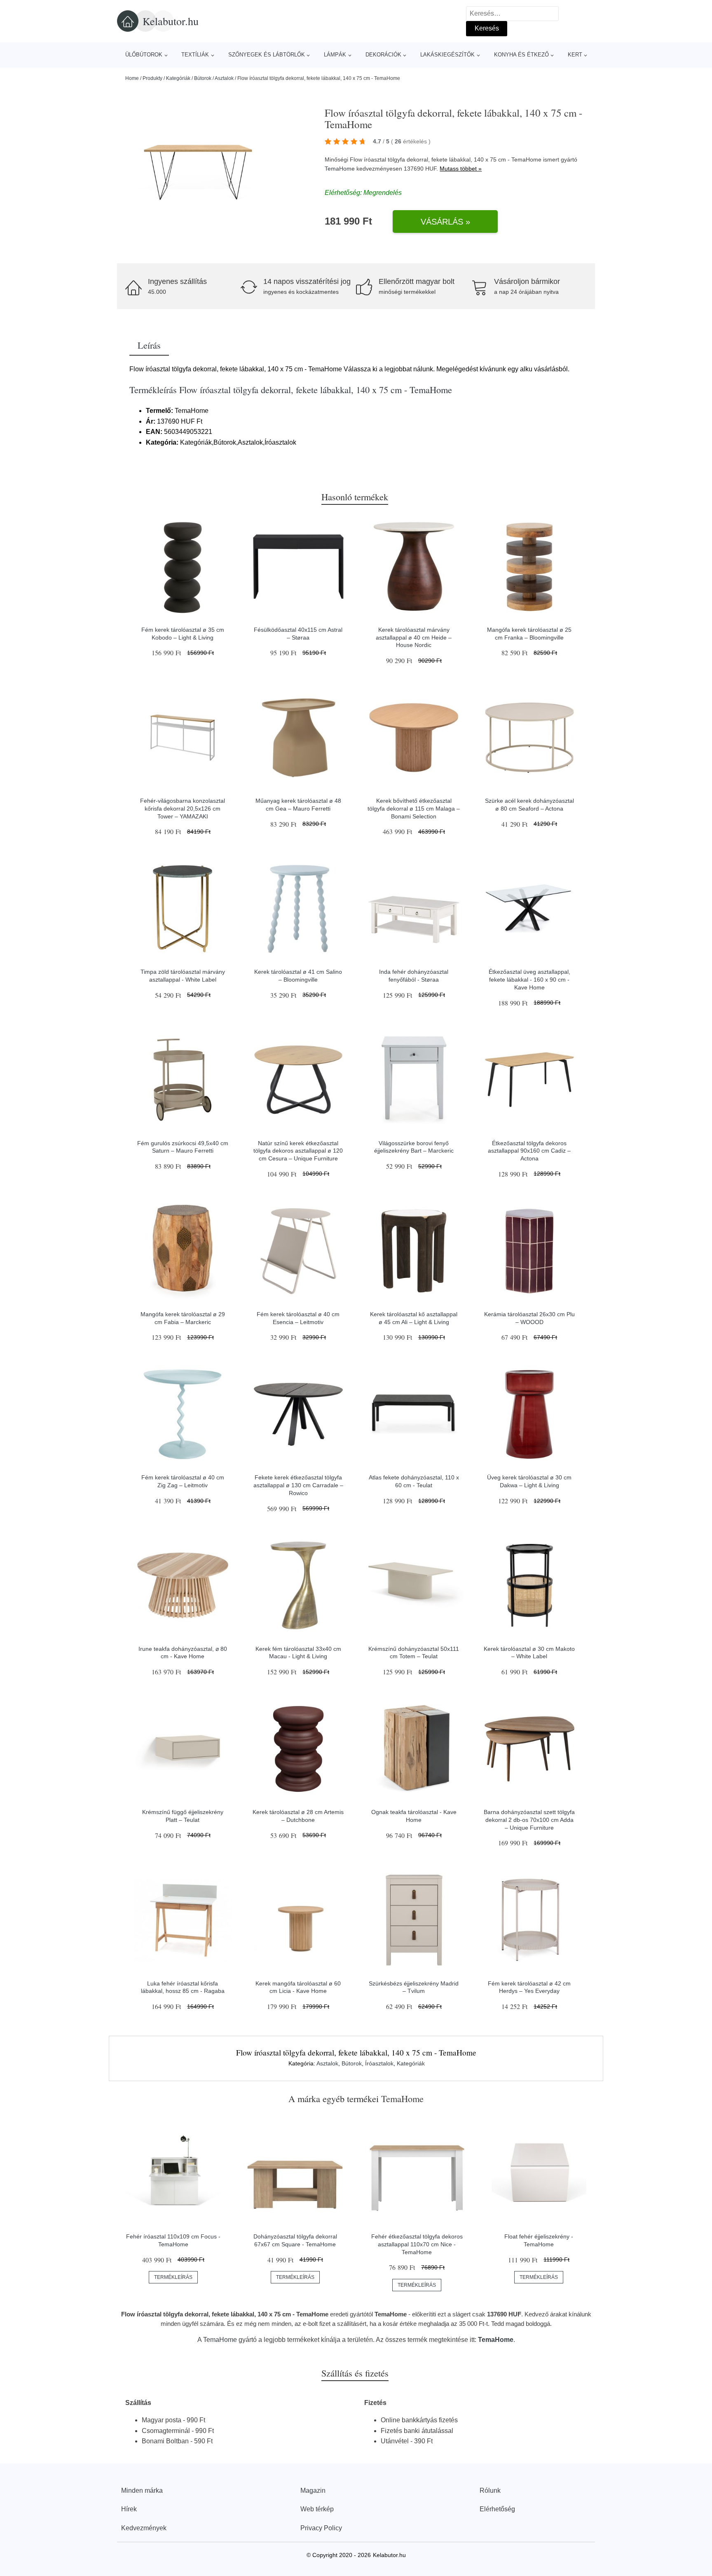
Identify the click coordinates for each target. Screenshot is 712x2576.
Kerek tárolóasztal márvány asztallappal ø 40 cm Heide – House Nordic (414, 637)
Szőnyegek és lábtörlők (267, 55)
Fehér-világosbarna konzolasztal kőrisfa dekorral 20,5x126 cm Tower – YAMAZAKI (183, 808)
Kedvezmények (144, 2528)
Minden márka (142, 2490)
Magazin (313, 2490)
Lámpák (335, 55)
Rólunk (490, 2490)
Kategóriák (178, 78)
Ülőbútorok (144, 55)
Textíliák (195, 55)
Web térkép (317, 2509)
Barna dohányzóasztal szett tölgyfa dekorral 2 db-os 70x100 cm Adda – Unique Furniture (529, 1820)
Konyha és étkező (521, 55)
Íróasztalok (379, 2063)
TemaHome (340, 169)
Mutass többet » (461, 169)
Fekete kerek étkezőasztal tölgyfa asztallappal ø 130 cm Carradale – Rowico (298, 1485)
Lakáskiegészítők (447, 55)
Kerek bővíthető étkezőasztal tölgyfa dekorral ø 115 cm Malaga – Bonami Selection (414, 808)
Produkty (152, 78)
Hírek (129, 2509)
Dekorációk (383, 55)
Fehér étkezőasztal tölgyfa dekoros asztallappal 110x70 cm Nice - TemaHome (417, 2244)
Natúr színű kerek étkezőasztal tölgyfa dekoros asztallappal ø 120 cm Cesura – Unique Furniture (298, 1151)
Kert (575, 55)
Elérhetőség (497, 2509)
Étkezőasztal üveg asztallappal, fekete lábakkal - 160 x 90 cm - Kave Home (529, 979)
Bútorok (203, 78)
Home (132, 78)
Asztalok (224, 78)
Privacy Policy (321, 2528)
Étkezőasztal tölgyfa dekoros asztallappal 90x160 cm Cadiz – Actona (529, 1151)
